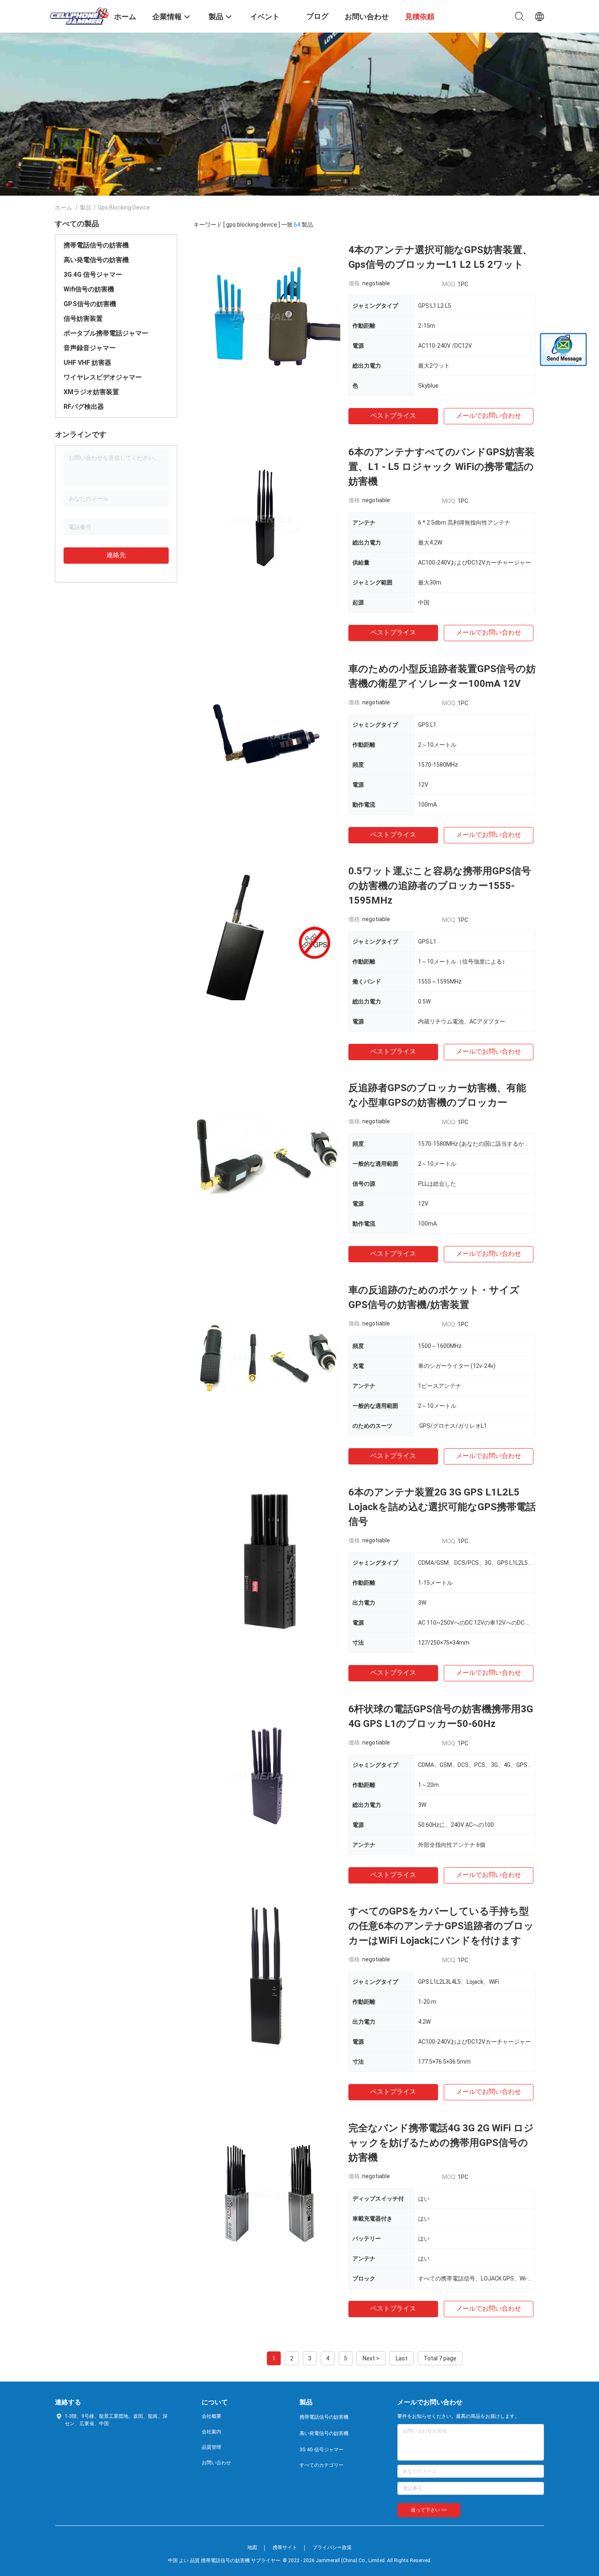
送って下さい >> (429, 2510)
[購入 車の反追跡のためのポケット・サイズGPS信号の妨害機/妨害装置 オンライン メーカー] (267, 1356)
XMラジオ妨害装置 (91, 392)
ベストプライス (393, 416)
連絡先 (116, 555)
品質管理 (211, 2447)
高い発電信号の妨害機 (96, 260)
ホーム (64, 207)
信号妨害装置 (83, 319)
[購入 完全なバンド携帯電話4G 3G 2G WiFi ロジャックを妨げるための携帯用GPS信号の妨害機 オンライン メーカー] (267, 2194)
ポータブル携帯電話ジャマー (106, 333)
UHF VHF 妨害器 (87, 363)
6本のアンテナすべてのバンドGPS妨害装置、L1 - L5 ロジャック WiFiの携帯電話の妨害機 (442, 467)
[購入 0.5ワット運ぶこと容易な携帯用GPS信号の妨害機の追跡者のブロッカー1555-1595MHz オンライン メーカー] (267, 937)
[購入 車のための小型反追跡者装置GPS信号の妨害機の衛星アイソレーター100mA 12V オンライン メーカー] (267, 735)
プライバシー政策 (332, 2547)
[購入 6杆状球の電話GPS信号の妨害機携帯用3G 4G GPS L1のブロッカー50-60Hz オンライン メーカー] (267, 1775)
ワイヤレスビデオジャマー (103, 377)
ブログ (317, 16)
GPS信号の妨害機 (90, 304)
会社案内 (211, 2432)
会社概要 (211, 2416)
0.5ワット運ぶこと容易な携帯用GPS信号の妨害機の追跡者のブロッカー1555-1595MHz (440, 886)
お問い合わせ (216, 2463)
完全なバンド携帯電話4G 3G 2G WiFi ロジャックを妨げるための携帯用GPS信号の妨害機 (441, 2143)
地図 (252, 2547)
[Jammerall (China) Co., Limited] (79, 15)
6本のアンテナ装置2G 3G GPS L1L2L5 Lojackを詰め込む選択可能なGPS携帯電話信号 (442, 1507)
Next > (371, 2358)
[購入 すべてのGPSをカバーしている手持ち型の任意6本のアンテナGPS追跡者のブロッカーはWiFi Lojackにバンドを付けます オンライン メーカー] (267, 1977)
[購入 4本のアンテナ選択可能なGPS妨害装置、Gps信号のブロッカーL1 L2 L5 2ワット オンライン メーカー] (267, 316)
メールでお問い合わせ (489, 416)
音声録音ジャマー (90, 348)
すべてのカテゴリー (322, 2465)
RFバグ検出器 (84, 407)
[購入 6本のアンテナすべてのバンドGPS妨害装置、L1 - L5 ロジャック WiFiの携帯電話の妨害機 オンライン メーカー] (267, 518)
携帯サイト (285, 2547)
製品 (86, 207)
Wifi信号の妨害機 (89, 289)
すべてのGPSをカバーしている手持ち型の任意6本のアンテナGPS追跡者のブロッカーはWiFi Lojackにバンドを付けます (441, 1926)
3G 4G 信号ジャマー (93, 275)
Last (402, 2358)
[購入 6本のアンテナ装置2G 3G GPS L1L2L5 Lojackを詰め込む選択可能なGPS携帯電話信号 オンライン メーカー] (267, 1558)
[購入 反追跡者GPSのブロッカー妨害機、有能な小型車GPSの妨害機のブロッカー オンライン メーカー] (267, 1154)
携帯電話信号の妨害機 (96, 245)
